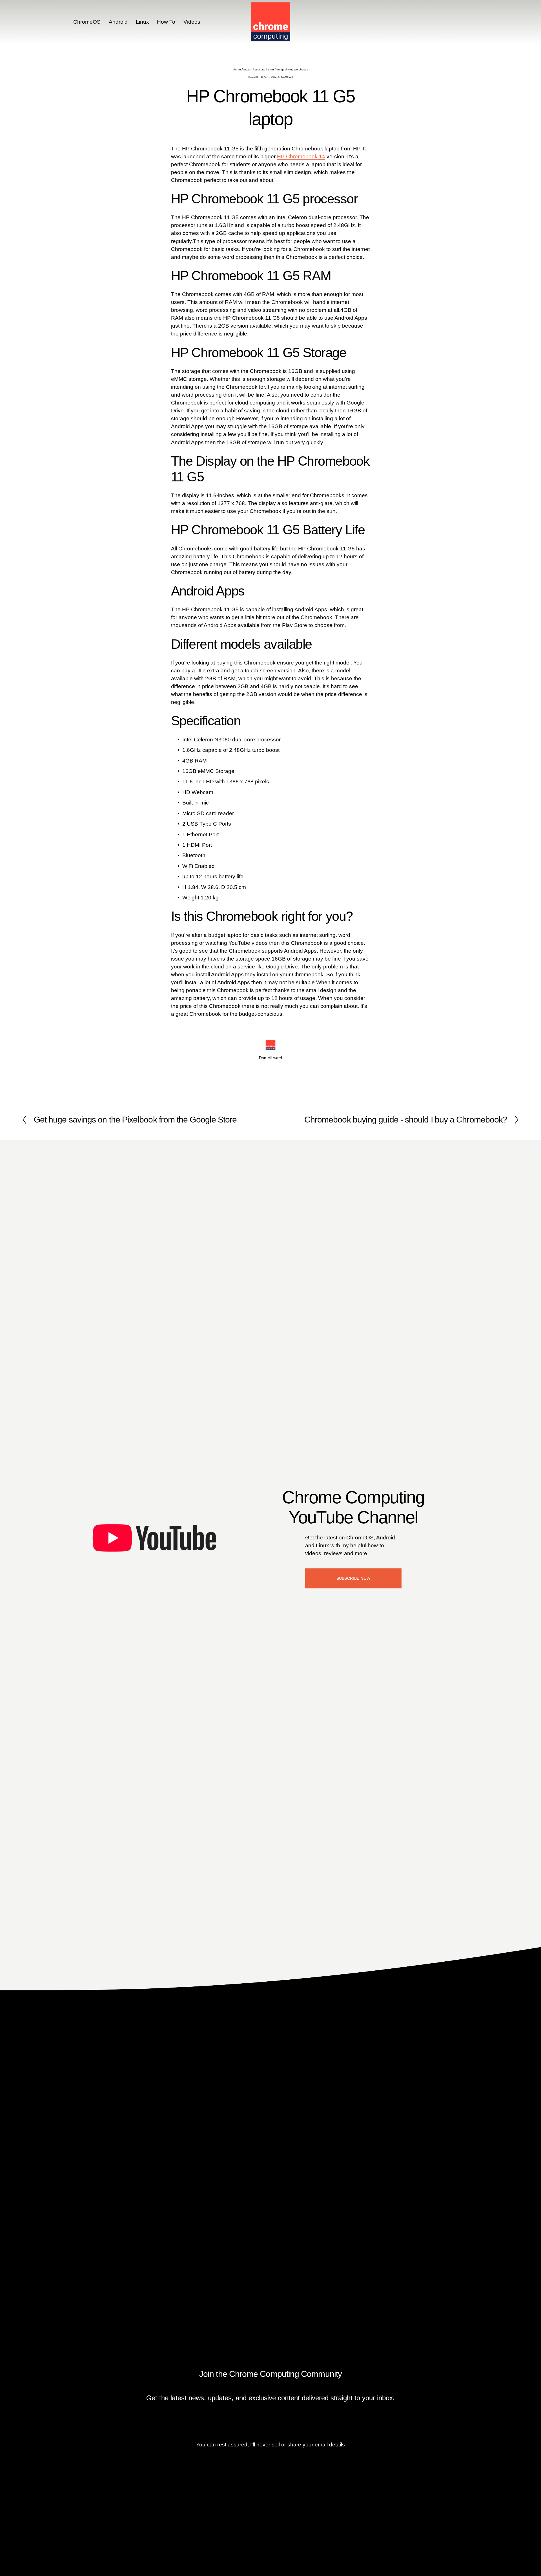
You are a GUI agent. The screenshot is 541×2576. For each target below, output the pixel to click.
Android (118, 22)
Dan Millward (287, 77)
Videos (192, 22)
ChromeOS (87, 22)
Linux (142, 22)
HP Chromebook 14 (301, 156)
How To (166, 22)
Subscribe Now (353, 1578)
